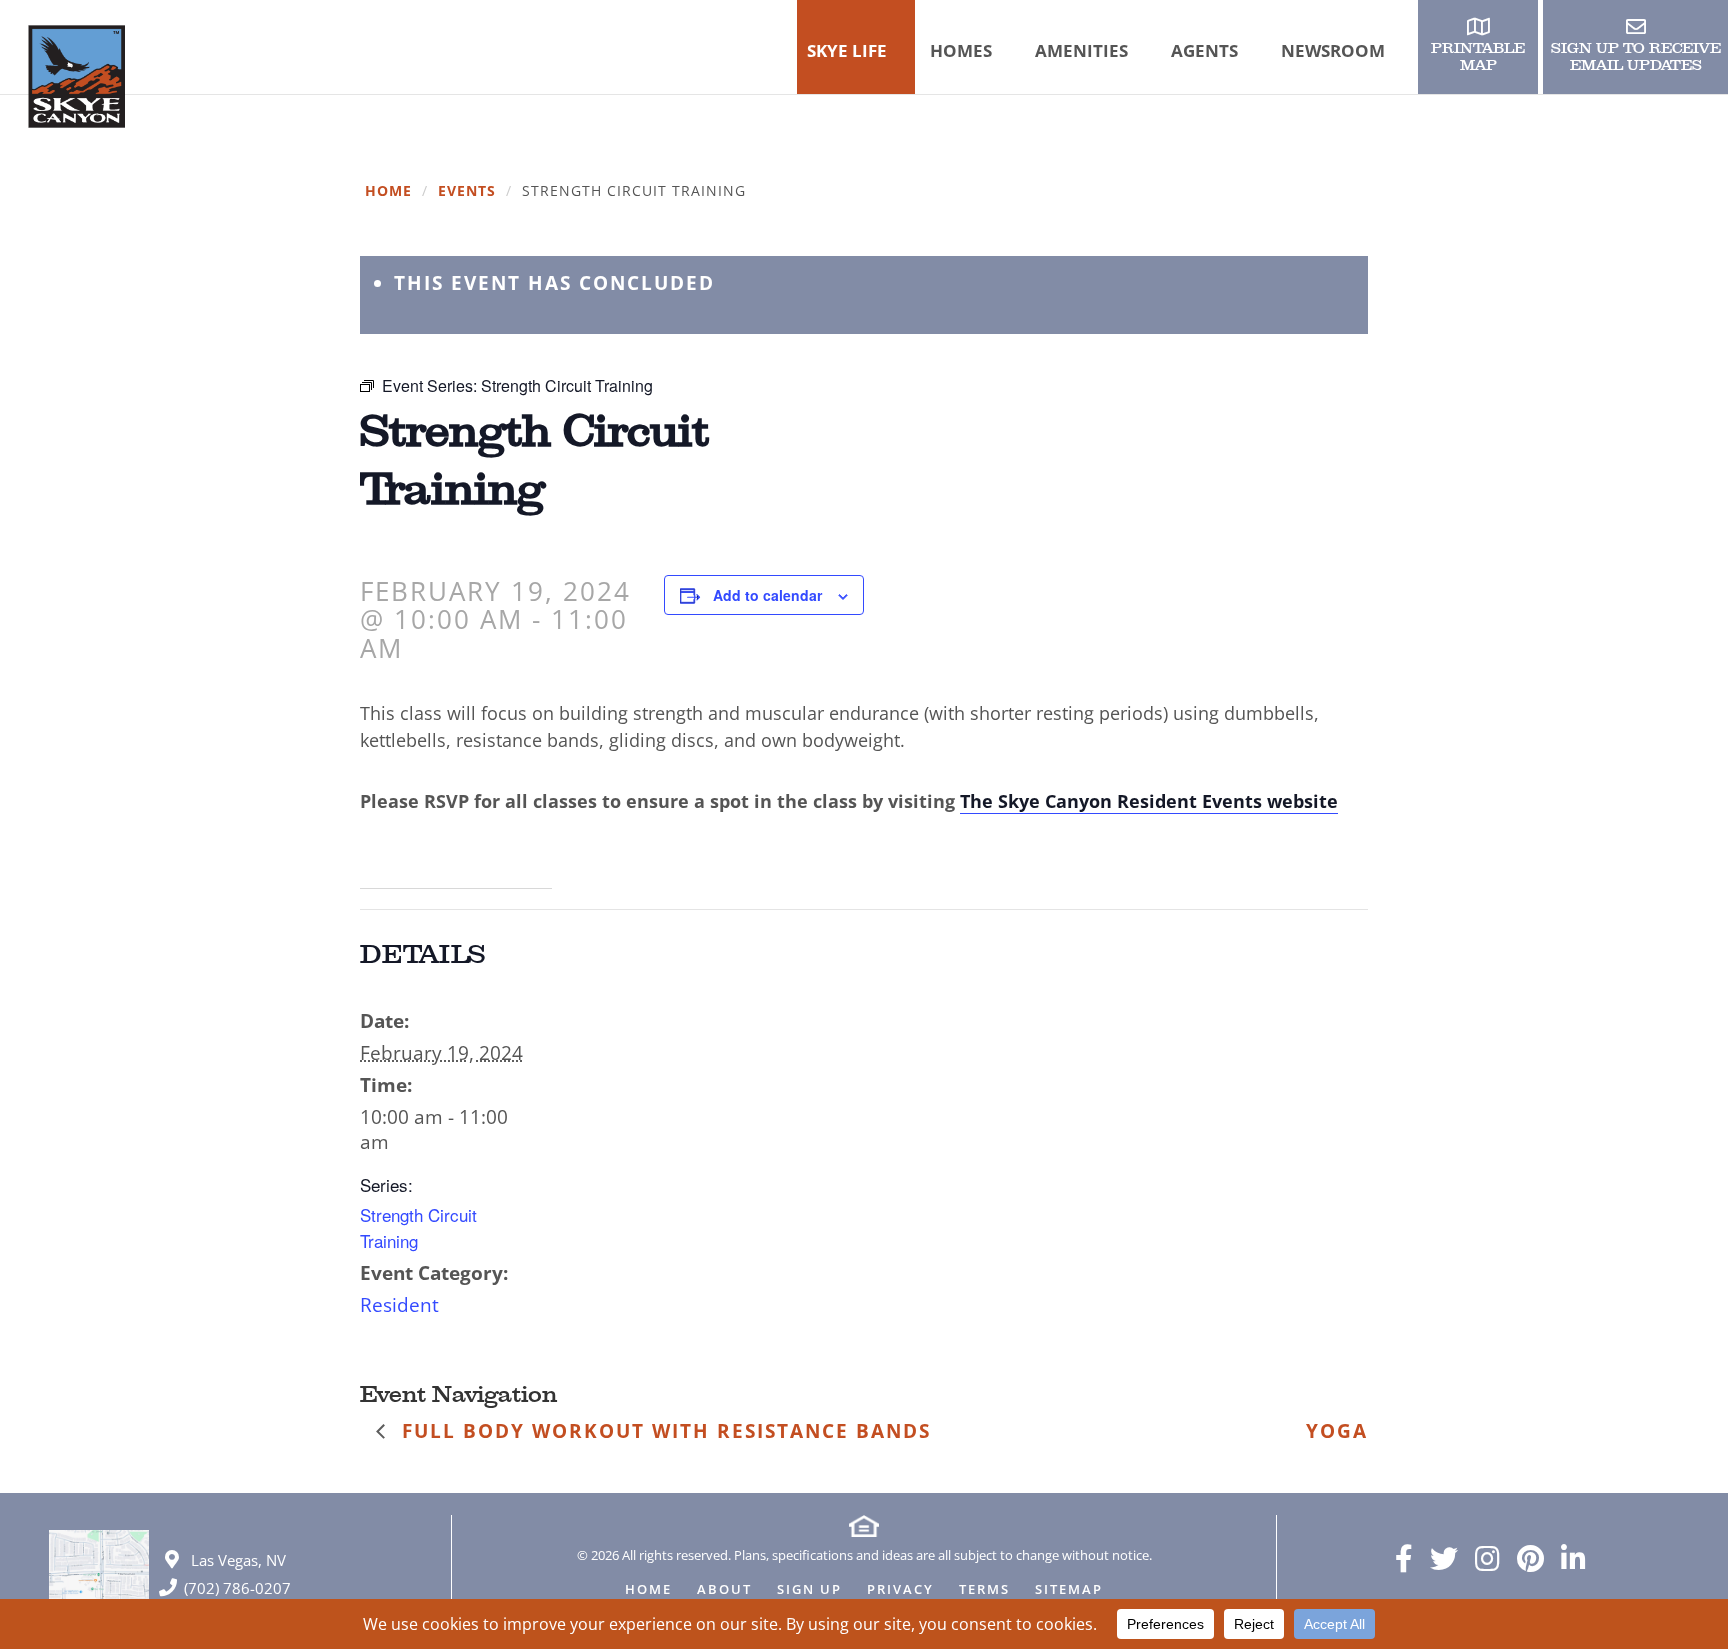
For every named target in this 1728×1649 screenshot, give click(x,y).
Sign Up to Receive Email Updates (1636, 57)
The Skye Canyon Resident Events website (1149, 801)
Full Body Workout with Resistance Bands (663, 1431)
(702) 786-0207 (237, 1588)
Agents (1204, 50)
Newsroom (1333, 50)
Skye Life (847, 50)
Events (467, 191)
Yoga (1337, 1431)
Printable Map (1478, 57)
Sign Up (809, 1590)
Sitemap (1069, 1590)
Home (388, 191)
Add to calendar (767, 595)
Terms (984, 1590)
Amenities (1081, 50)
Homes (961, 50)
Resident (399, 1305)
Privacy (900, 1590)
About (724, 1590)
